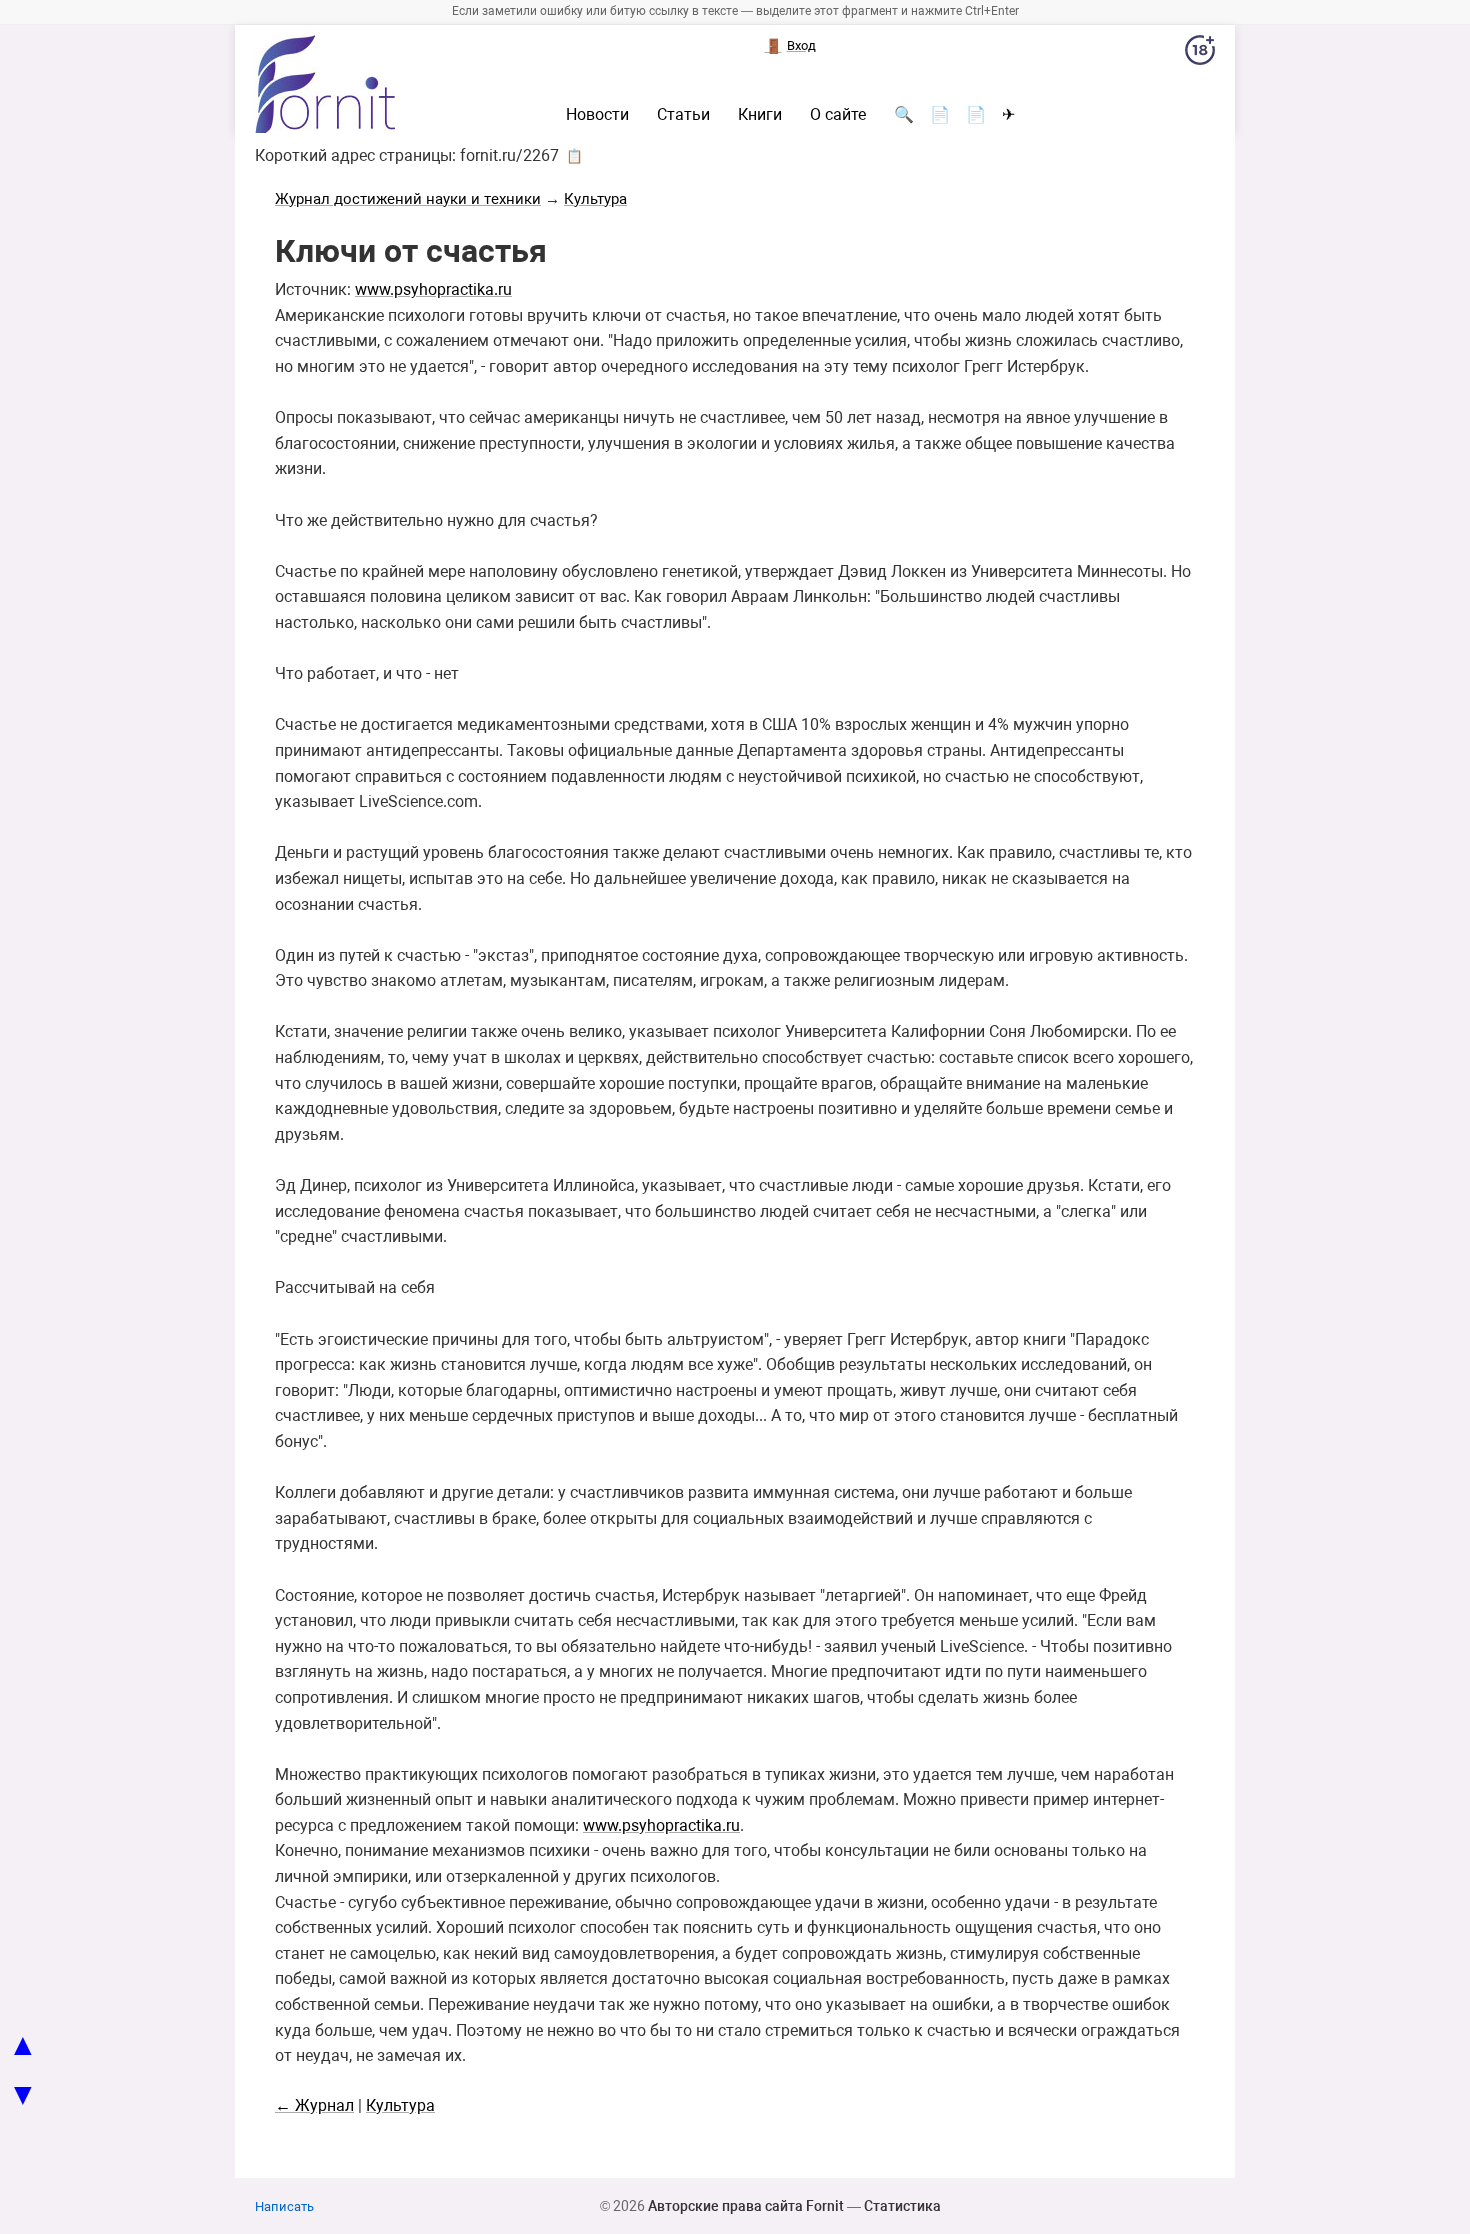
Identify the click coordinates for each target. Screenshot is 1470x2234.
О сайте (838, 115)
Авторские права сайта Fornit (746, 2206)
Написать (284, 2206)
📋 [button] (574, 156)
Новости (597, 115)
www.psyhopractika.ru (433, 289)
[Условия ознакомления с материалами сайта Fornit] (1200, 54)
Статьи (683, 115)
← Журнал (314, 2105)
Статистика (902, 2206)
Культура (595, 199)
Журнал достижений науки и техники (408, 199)
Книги (760, 115)
